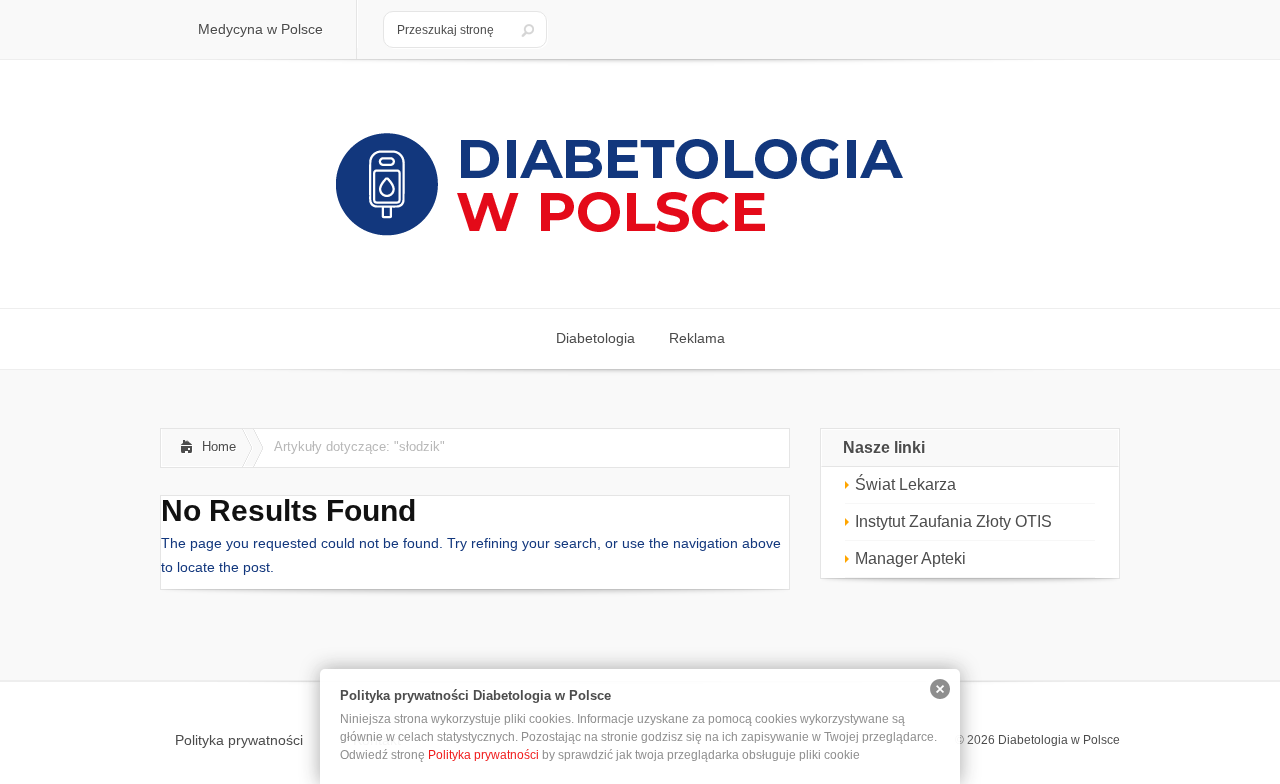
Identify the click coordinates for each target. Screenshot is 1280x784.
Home (219, 446)
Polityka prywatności (483, 755)
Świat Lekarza (905, 484)
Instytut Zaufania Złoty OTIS (953, 521)
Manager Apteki (910, 558)
